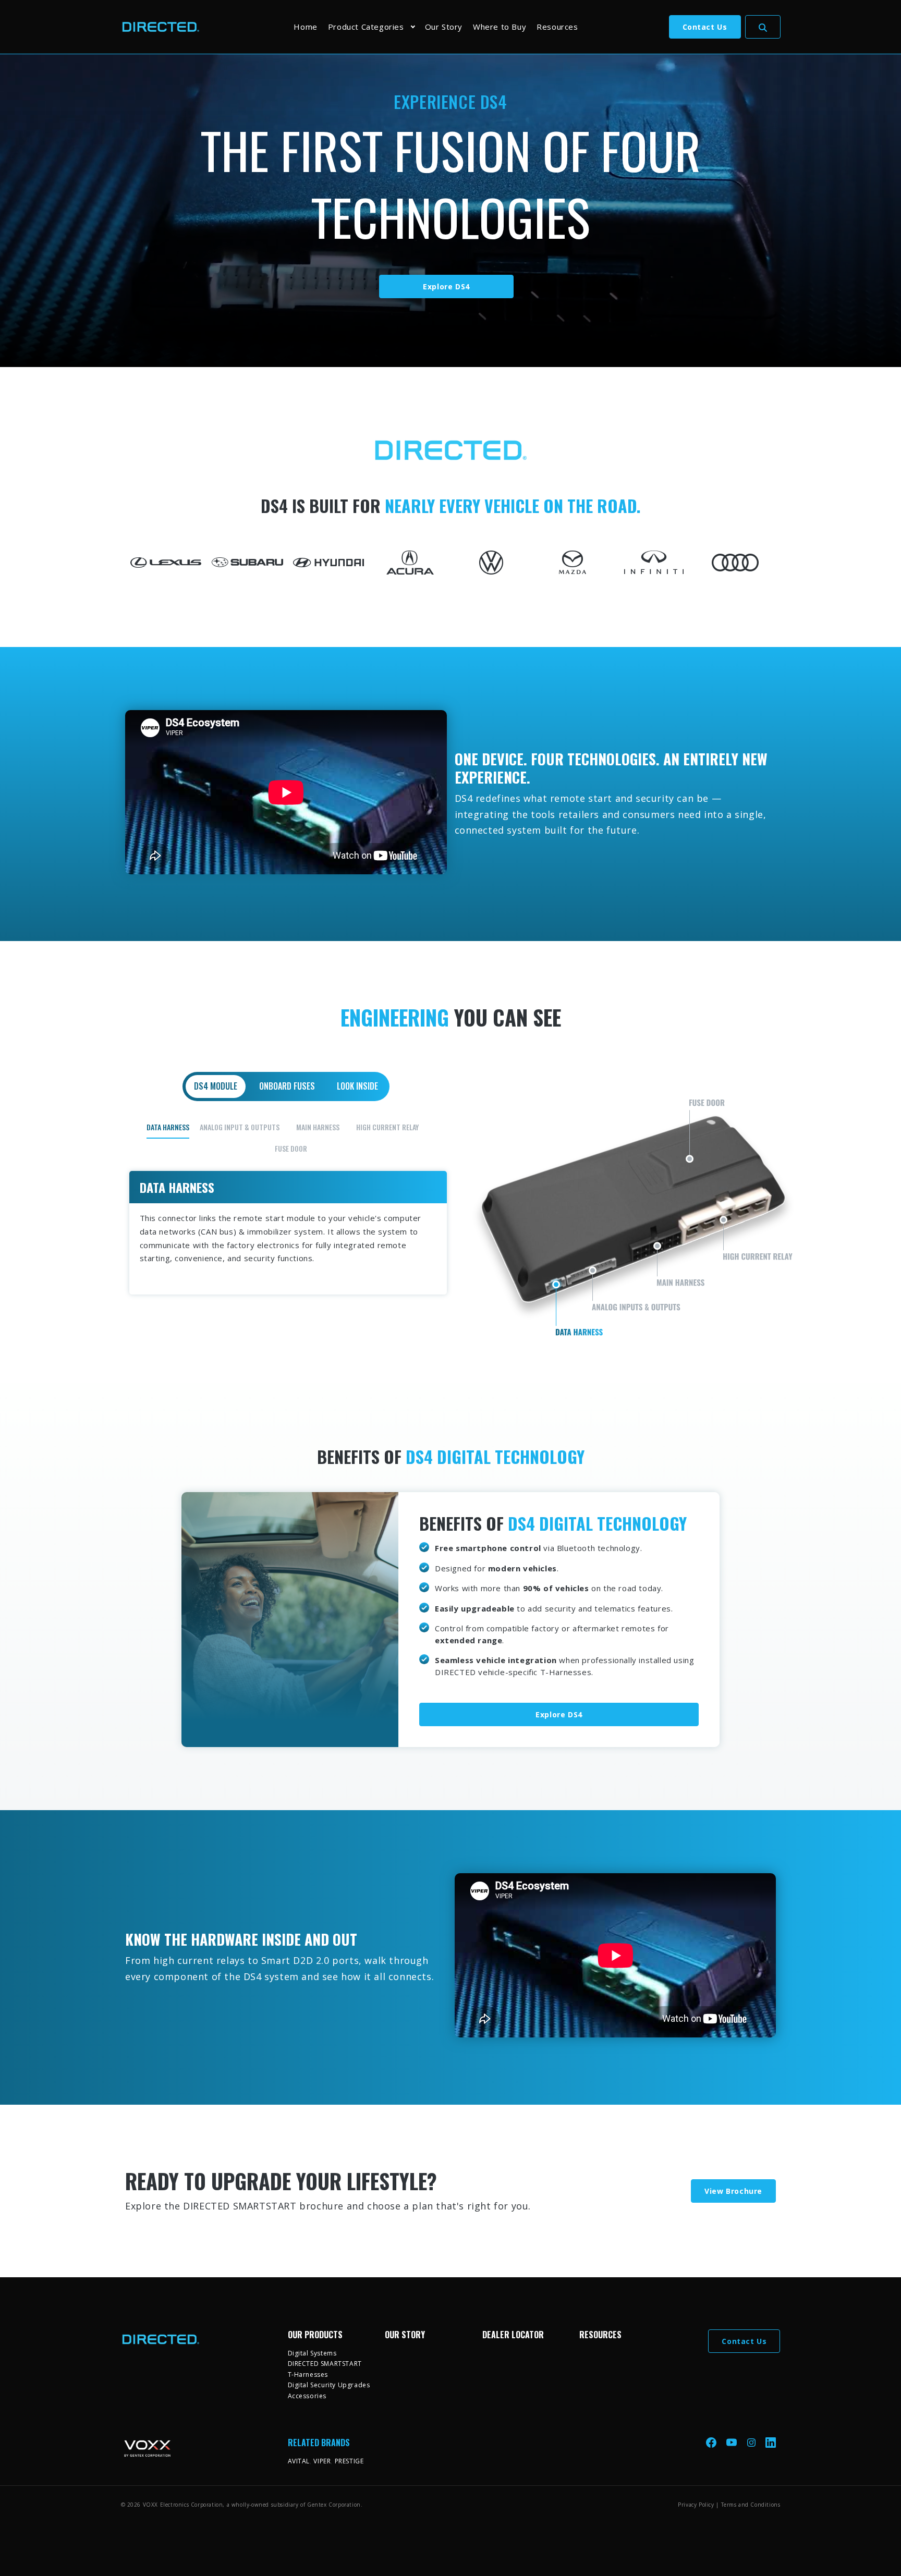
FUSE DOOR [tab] (291, 1148)
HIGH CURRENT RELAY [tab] (387, 1127)
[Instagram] (752, 2442)
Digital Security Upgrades (329, 2385)
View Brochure (733, 2191)
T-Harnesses (308, 2374)
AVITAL (299, 2461)
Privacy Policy (696, 2505)
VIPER (322, 2461)
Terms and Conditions (751, 2505)
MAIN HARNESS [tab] (318, 1127)
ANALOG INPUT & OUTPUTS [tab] (240, 1127)
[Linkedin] (771, 2442)
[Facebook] (712, 2442)
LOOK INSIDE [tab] (357, 1086)
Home (305, 27)
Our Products (315, 2335)
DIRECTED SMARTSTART (325, 2364)
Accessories (307, 2396)
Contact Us (705, 27)
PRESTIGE (349, 2461)
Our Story (444, 27)
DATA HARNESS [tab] (168, 1127)
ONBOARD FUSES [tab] (287, 1086)
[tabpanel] (451, 1206)
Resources (557, 27)
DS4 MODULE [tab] (216, 1086)
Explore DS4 (446, 286)
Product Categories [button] (366, 27)
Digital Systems (312, 2353)
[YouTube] (733, 2442)
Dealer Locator (513, 2335)
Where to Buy (500, 27)
